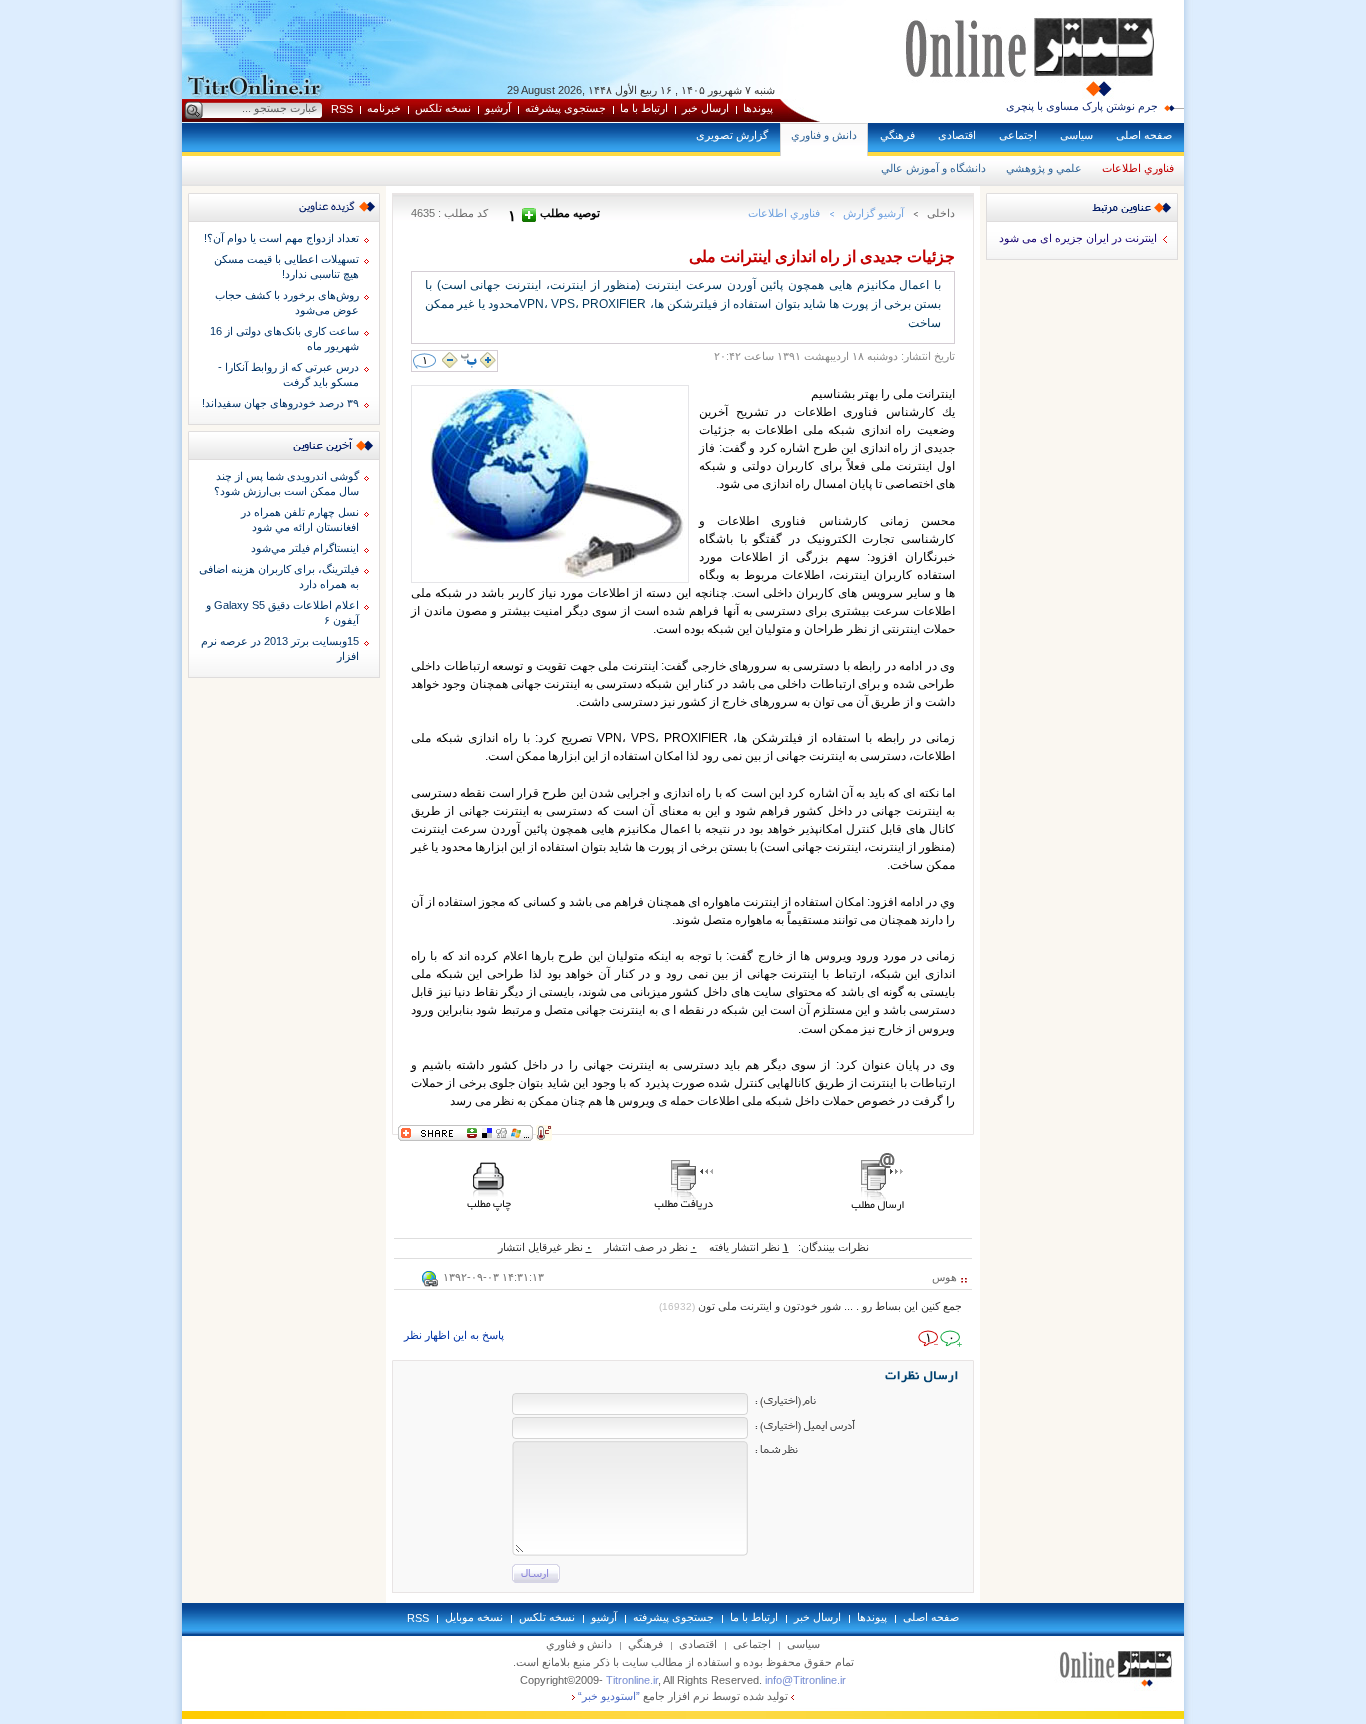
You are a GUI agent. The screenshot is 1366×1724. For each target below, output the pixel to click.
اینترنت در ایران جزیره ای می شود (1078, 238)
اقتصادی (957, 135)
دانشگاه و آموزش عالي (933, 168)
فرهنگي (897, 135)
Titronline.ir (632, 1680)
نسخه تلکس (443, 108)
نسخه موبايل (474, 1617)
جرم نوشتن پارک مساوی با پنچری (1082, 106)
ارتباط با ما (644, 108)
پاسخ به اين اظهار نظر (454, 1335)
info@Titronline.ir (805, 1680)
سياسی (1076, 135)
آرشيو (498, 108)
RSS (342, 109)
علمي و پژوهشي (1044, 168)
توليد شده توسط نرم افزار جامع (683, 1696)
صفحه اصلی (1144, 135)
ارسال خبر (705, 108)
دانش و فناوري (824, 135)
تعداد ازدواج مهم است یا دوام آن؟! (281, 238)
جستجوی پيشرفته (565, 108)
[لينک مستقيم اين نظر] (430, 1283)
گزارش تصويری (732, 135)
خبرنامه (384, 108)
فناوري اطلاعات (1138, 168)
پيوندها (758, 108)
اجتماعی (1018, 135)
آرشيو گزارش (873, 213)
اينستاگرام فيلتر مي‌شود (305, 548)
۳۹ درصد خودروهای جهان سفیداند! (280, 403)
